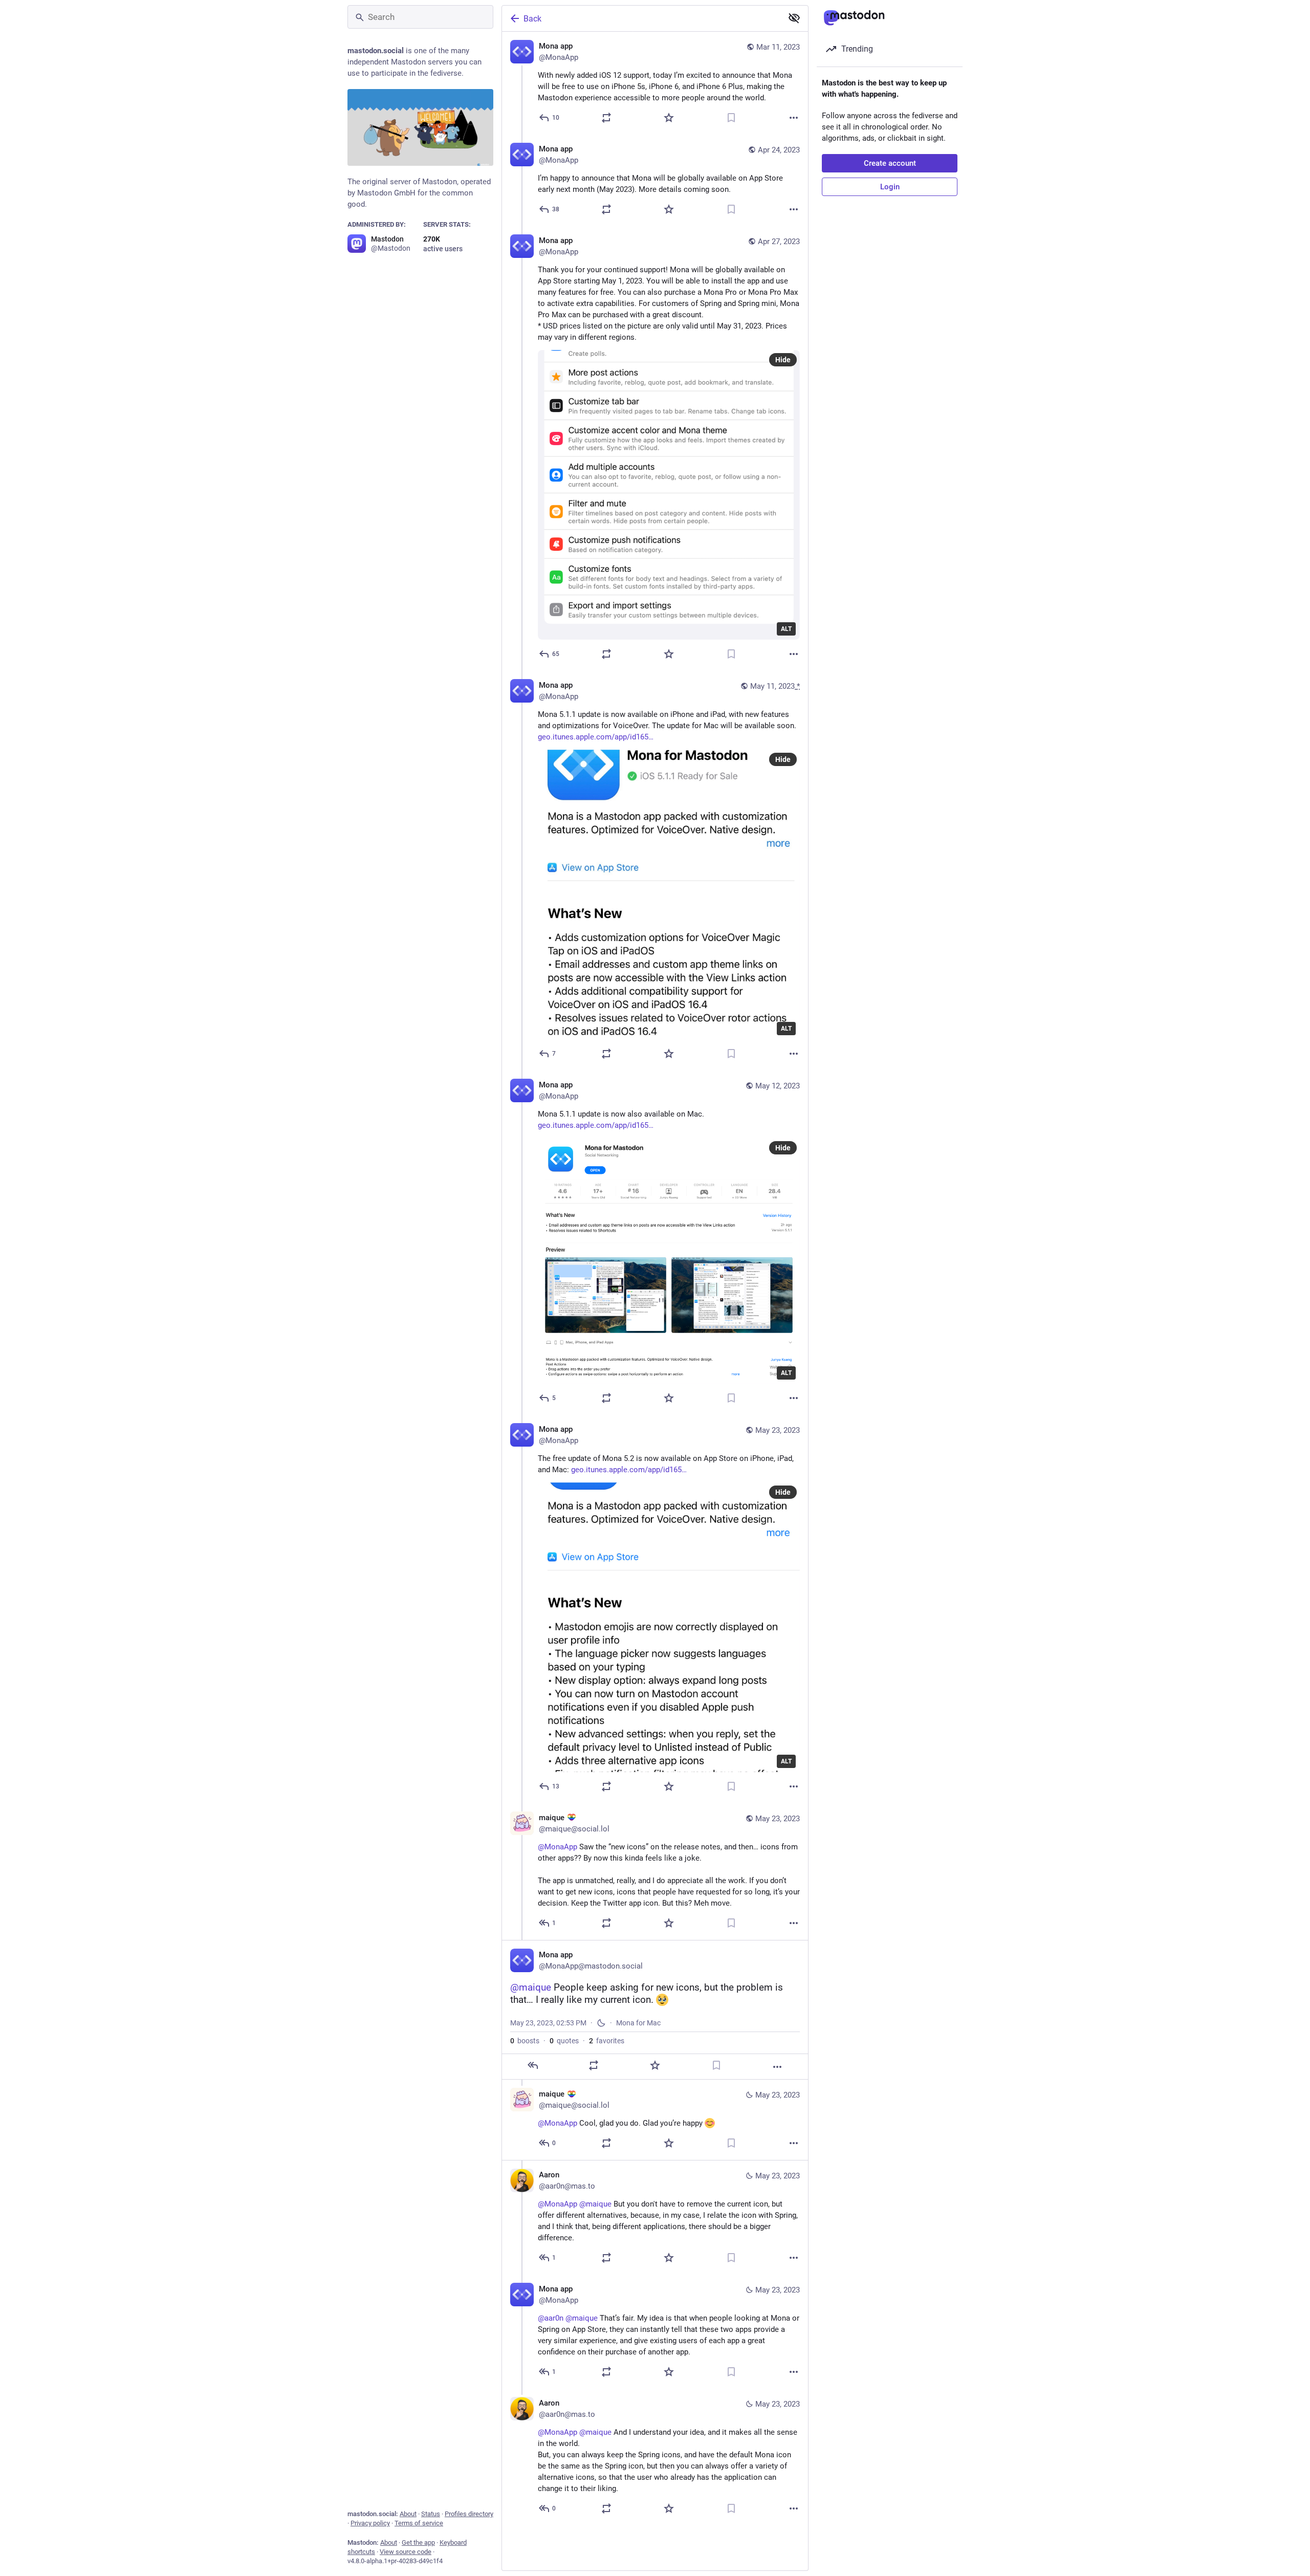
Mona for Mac (638, 2023)
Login (890, 187)
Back (532, 19)
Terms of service (419, 2523)
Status (431, 2514)
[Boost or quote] (606, 118)
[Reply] (533, 2065)
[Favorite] (669, 118)
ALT (786, 629)
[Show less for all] (794, 18)
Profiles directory (469, 2514)
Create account (890, 163)
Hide (783, 360)
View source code (406, 2552)
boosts (525, 2041)
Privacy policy (370, 2523)
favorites (607, 2041)
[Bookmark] (731, 118)
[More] (794, 118)
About (408, 2514)
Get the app (418, 2542)
